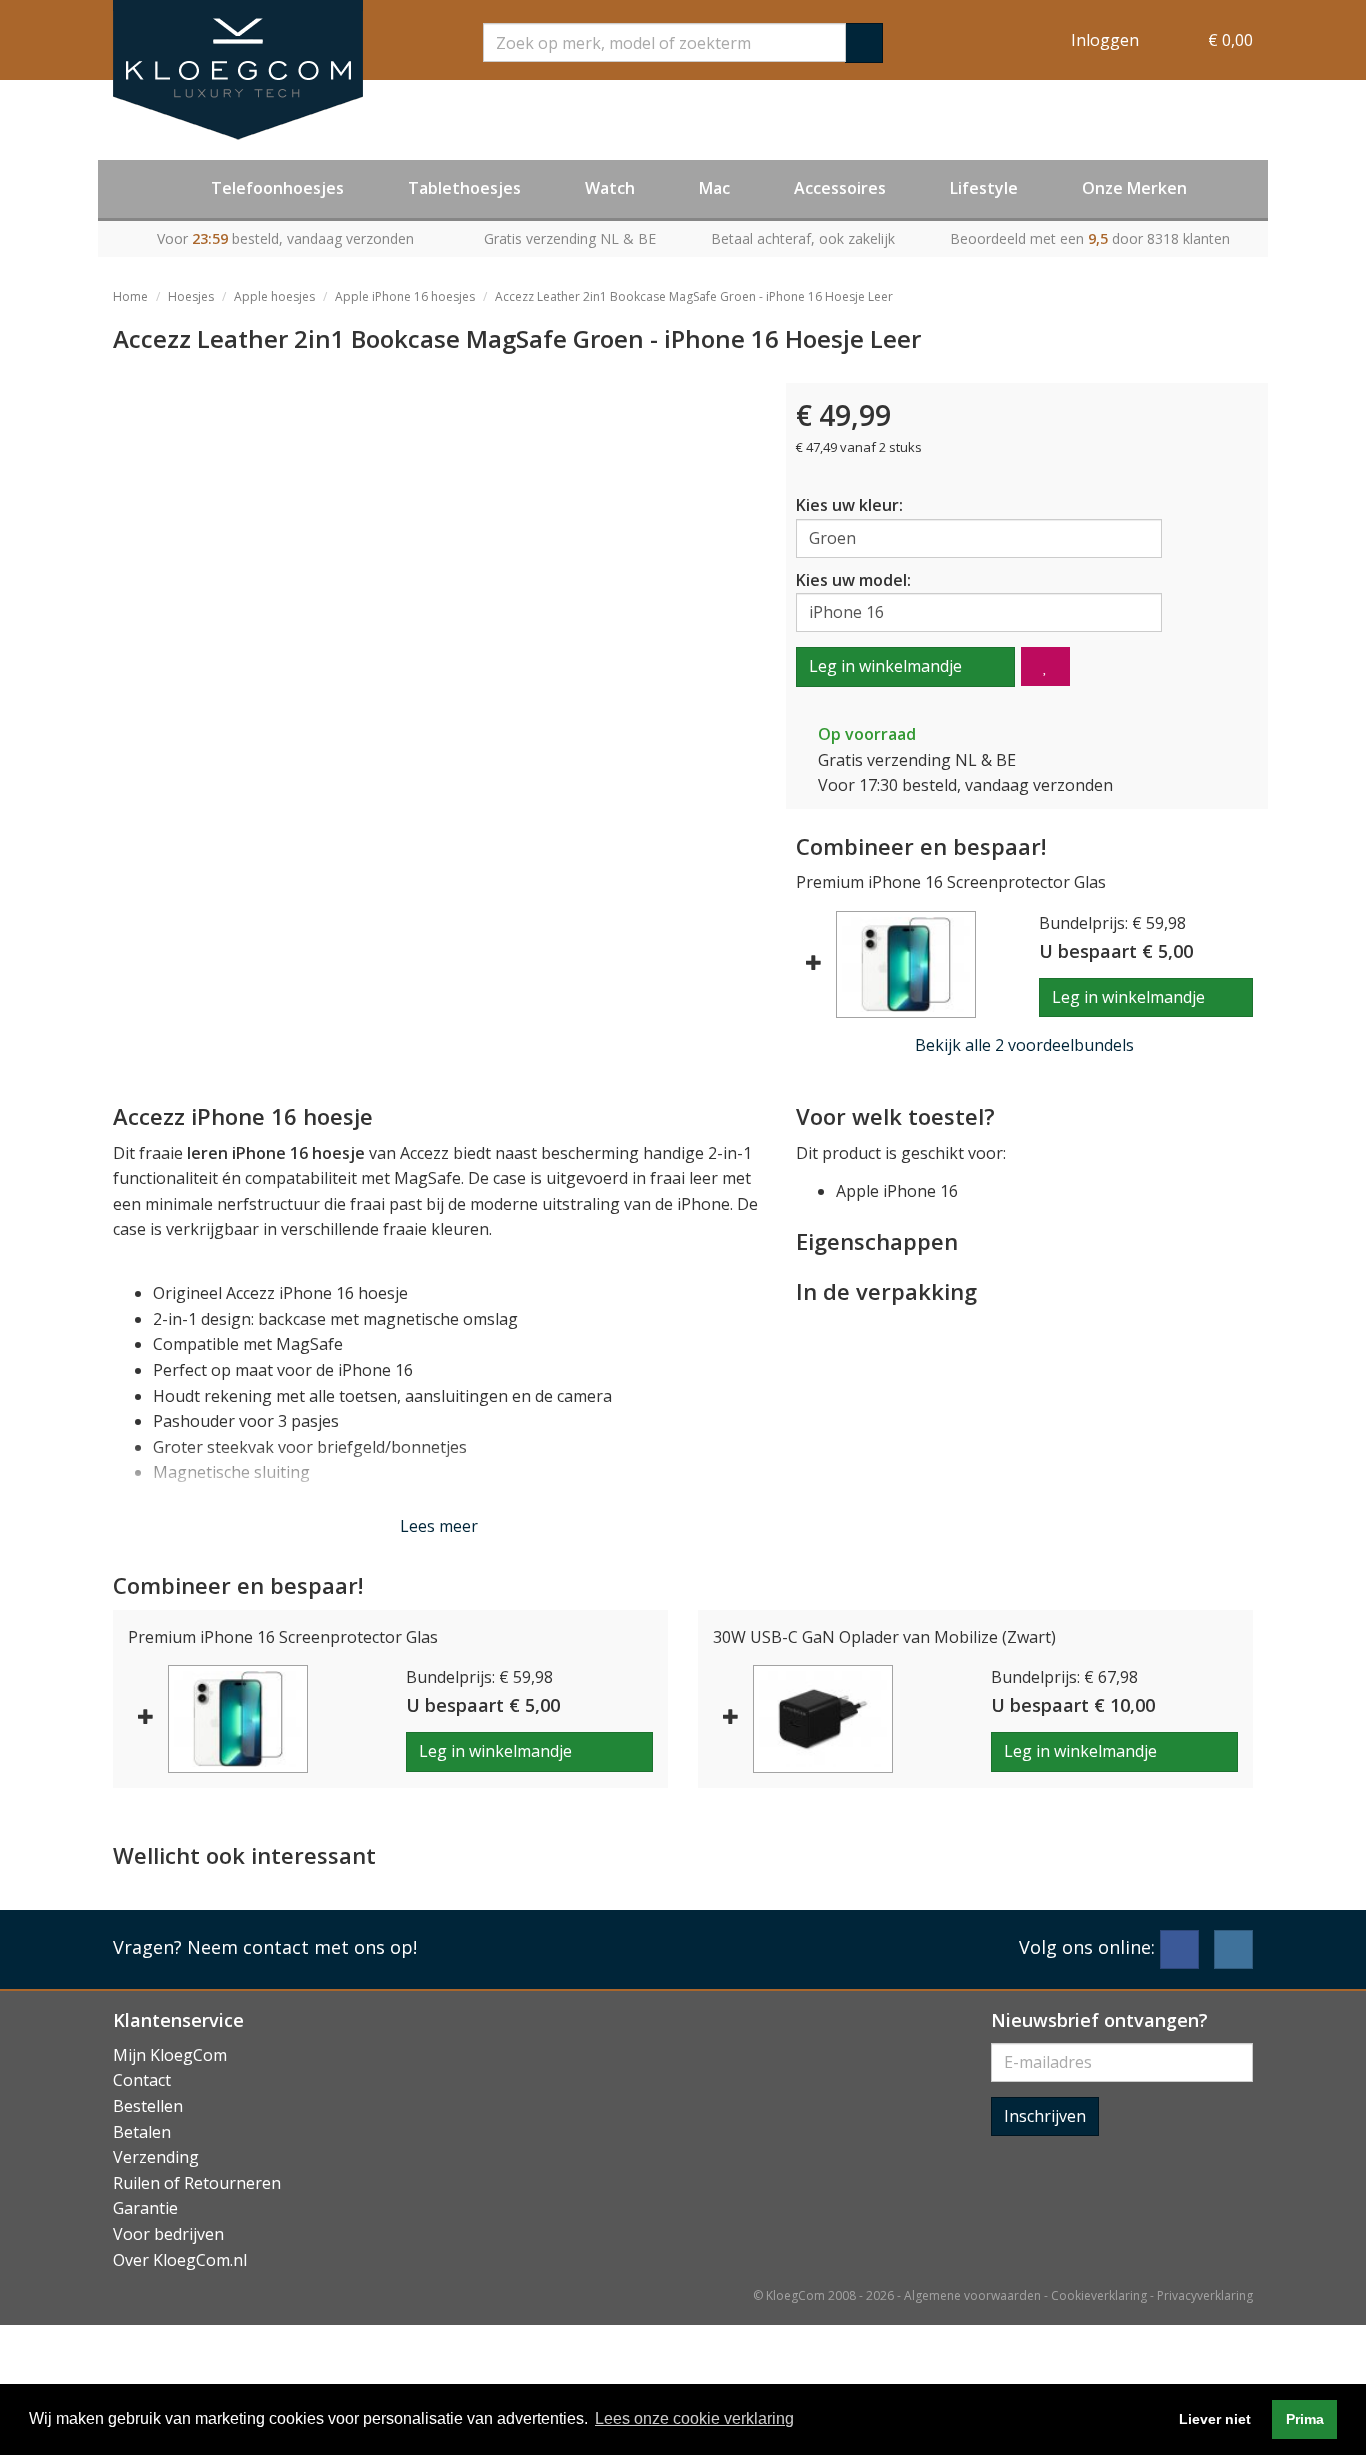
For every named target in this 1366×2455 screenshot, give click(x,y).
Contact (142, 2080)
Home (130, 296)
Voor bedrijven (168, 2234)
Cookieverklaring (1099, 2295)
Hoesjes (191, 296)
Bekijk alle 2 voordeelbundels (1024, 1045)
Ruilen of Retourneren (197, 2183)
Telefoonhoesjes (277, 188)
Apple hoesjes (274, 296)
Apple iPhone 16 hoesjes (405, 296)
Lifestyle (984, 188)
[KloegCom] (238, 70)
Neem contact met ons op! (302, 1947)
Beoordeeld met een (1090, 238)
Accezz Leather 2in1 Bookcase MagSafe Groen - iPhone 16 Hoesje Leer (694, 296)
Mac (714, 188)
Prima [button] (1305, 2419)
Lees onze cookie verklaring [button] (694, 2418)
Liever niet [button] (1215, 2419)
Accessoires (840, 188)
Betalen (142, 2132)
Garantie (145, 2208)
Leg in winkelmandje (885, 666)
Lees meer (439, 1526)
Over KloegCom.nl (180, 2260)
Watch (610, 188)
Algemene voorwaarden (972, 2295)
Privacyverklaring (1205, 2295)
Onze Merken (1134, 188)
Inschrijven (1045, 2116)
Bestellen (148, 2106)
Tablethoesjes (464, 188)
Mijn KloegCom (170, 2055)
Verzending (156, 2157)
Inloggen (1105, 40)
